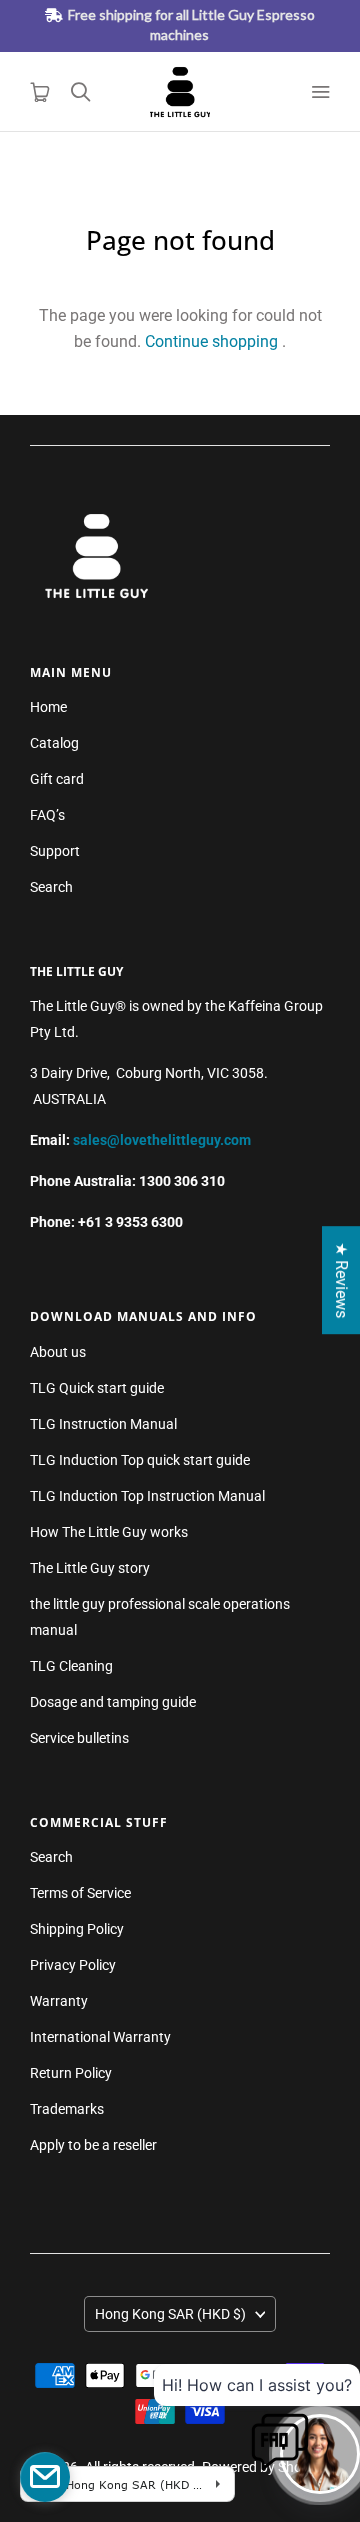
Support (55, 851)
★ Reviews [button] (341, 1280)
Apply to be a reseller (93, 2145)
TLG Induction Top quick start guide (140, 1460)
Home (48, 707)
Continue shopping (211, 341)
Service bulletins (79, 1738)
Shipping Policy (77, 1929)
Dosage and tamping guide (113, 1702)
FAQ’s (47, 815)
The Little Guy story (90, 1568)
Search (51, 887)
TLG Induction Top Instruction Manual (147, 1496)
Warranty (59, 2001)
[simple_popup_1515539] (45, 2477)
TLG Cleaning (71, 1666)
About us (58, 1352)
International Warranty (100, 2037)
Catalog (54, 743)
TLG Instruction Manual (103, 1424)
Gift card (57, 779)
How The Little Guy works (109, 1532)
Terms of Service (80, 1893)
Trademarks (67, 2109)
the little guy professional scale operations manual (160, 1617)
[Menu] (320, 92)
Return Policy (71, 2073)
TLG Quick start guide (97, 1388)
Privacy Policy (73, 1965)
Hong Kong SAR (170, 2314)
